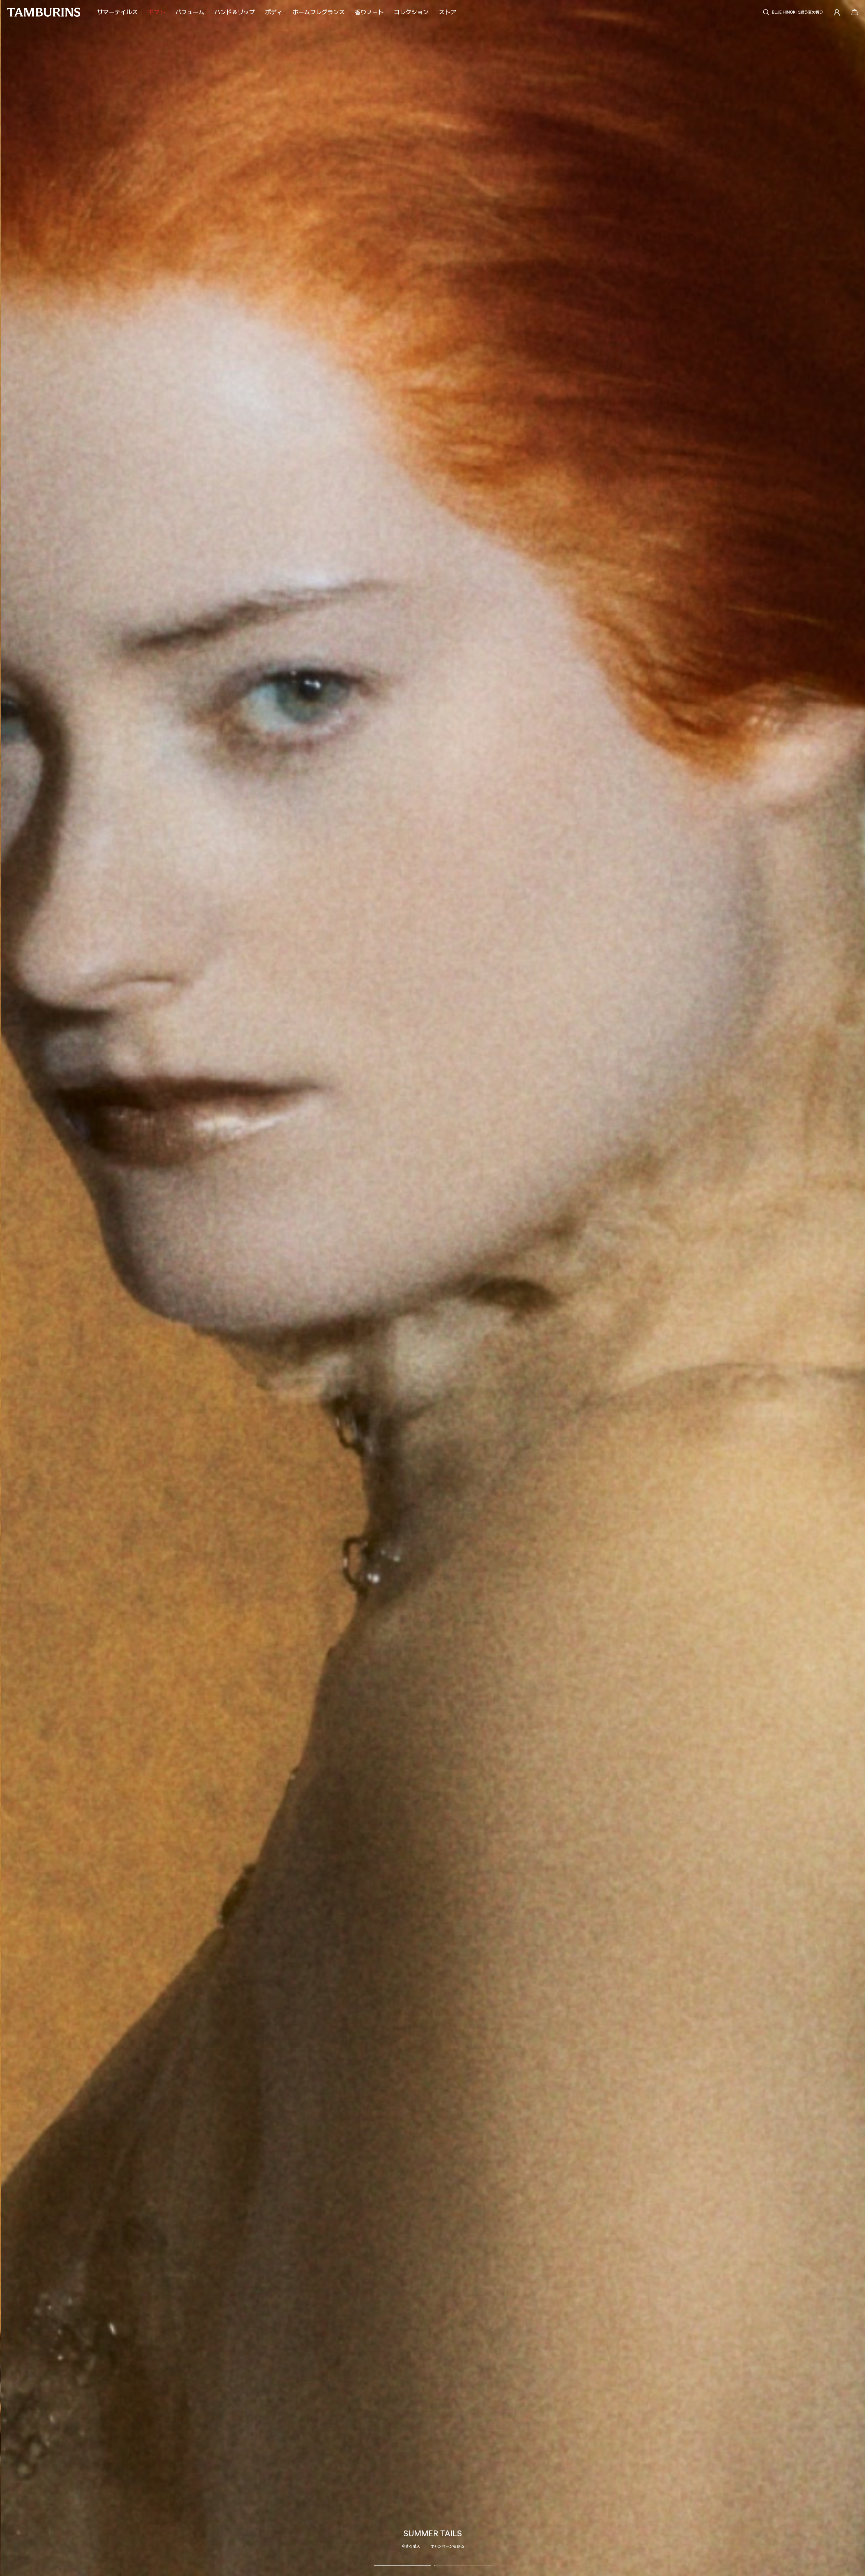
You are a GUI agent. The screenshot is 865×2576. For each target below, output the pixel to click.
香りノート (369, 12)
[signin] (837, 12)
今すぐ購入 (411, 2546)
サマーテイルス (117, 12)
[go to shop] (433, 1288)
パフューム (190, 12)
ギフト (157, 12)
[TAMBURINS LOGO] (44, 12)
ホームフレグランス (319, 12)
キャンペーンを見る (447, 2546)
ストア (447, 12)
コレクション (411, 12)
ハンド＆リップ (235, 12)
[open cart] (853, 12)
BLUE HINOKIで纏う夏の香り (797, 12)
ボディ (274, 12)
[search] (766, 12)
